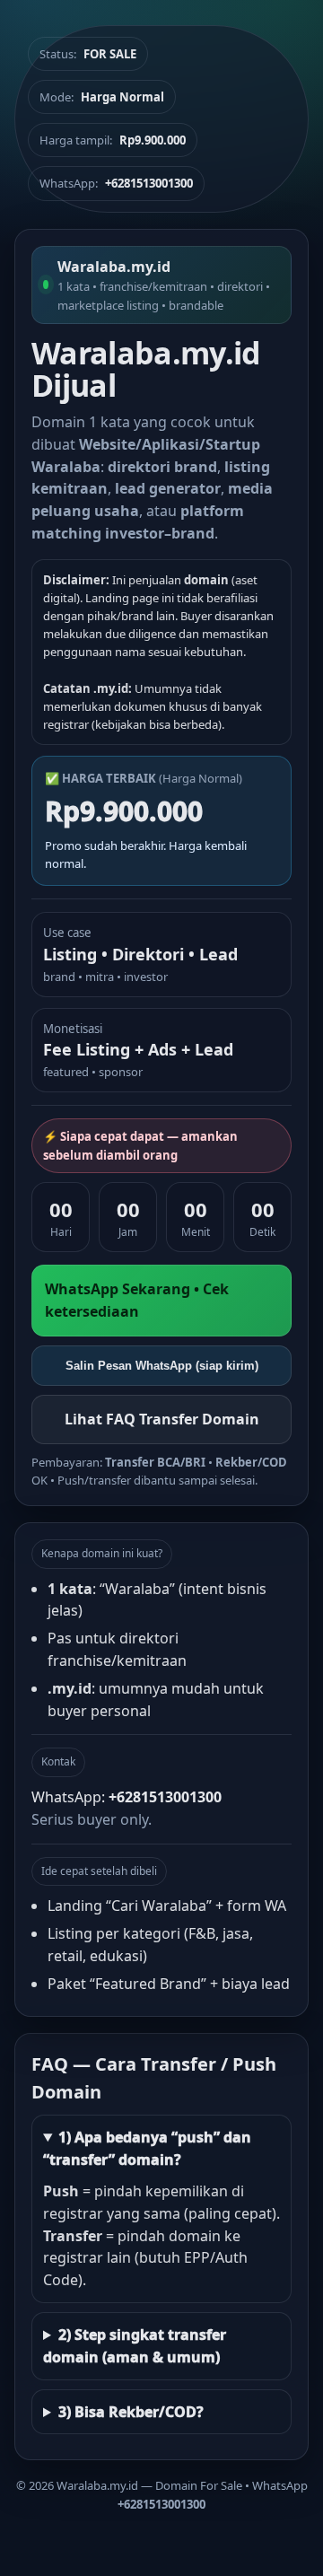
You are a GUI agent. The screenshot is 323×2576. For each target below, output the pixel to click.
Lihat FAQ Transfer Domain (162, 1419)
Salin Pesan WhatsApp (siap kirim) (162, 1366)
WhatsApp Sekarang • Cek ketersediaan (137, 1300)
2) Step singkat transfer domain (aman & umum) (135, 2346)
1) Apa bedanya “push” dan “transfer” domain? (147, 2148)
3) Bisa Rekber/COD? (131, 2412)
